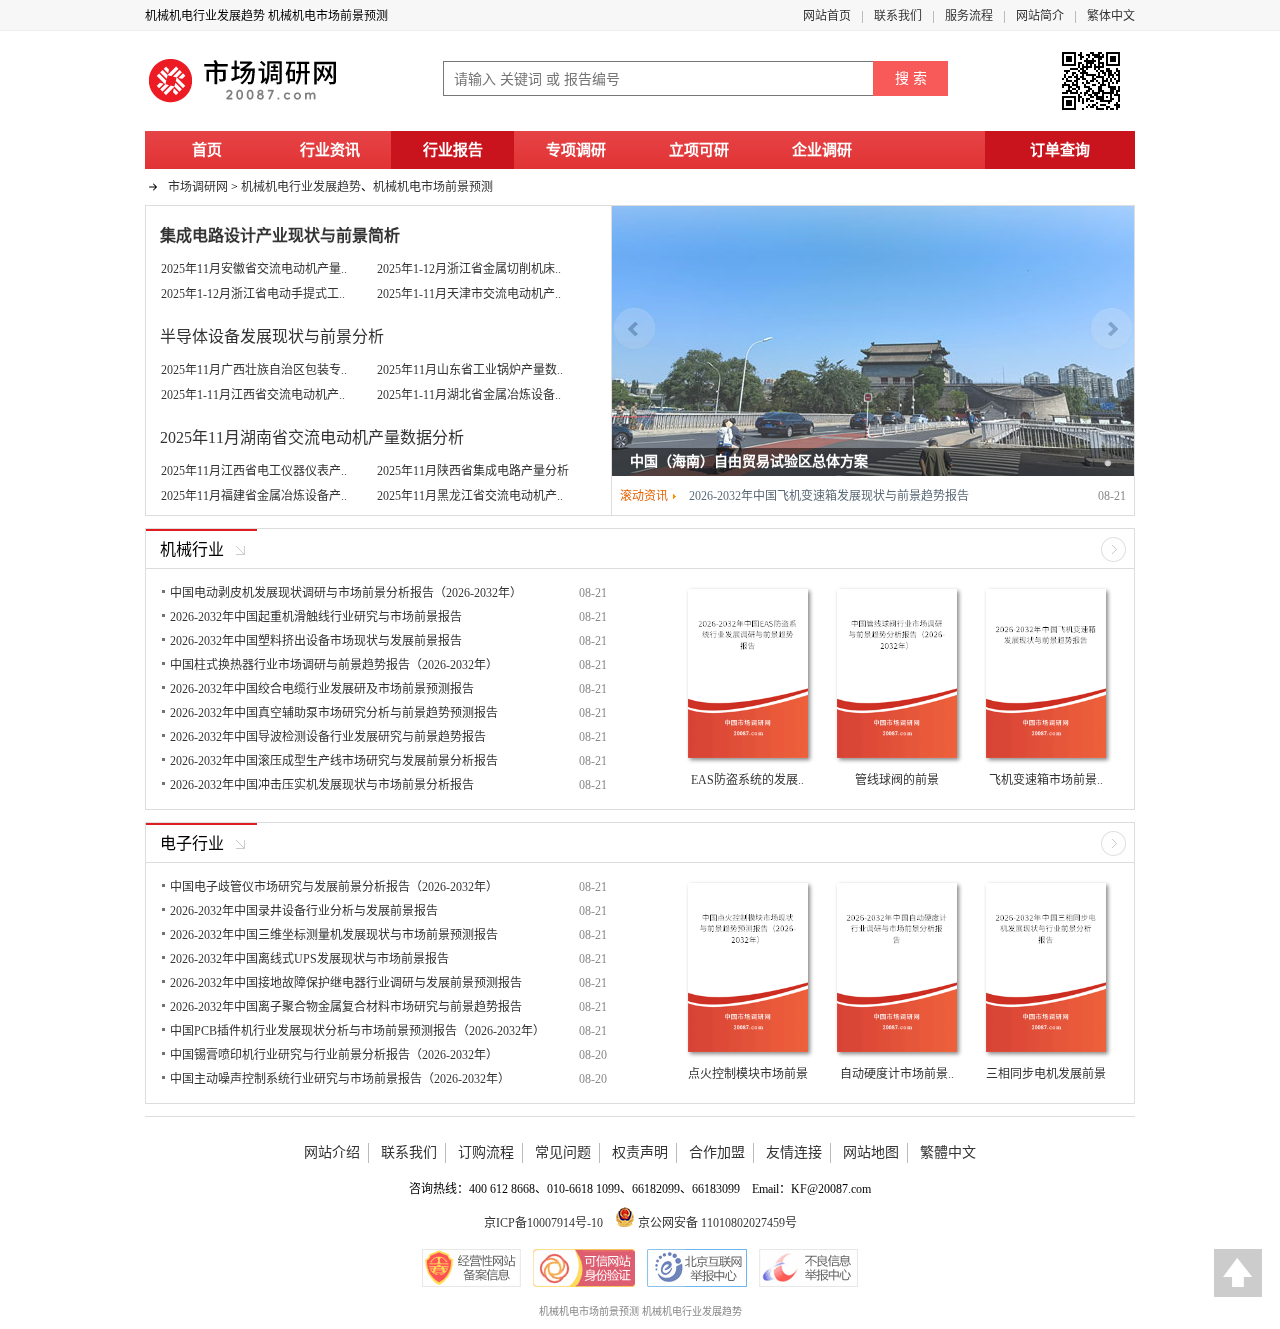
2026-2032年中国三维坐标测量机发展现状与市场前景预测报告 (334, 935)
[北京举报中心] (697, 1268)
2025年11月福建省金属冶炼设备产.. (254, 496)
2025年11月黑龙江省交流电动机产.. (470, 496)
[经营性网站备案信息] (471, 1268)
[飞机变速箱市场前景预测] (1046, 757)
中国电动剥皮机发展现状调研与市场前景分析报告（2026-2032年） (346, 593)
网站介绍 (332, 1152)
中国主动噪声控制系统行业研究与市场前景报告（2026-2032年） (340, 1079)
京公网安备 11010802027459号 (716, 1223)
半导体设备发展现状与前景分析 (272, 336)
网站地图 (871, 1152)
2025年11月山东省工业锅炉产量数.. (470, 370)
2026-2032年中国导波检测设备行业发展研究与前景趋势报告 (328, 737)
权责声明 (640, 1152)
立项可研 (699, 150)
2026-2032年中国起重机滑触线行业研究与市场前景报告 (316, 617)
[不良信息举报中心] (808, 1268)
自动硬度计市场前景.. (897, 1074)
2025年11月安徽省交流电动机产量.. (254, 269)
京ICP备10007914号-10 (543, 1223)
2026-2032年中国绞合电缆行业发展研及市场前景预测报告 (322, 689)
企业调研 (822, 150)
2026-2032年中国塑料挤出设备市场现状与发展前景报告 (316, 641)
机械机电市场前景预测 (433, 187)
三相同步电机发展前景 (1046, 1074)
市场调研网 (198, 187)
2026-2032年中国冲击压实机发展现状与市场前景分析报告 (322, 785)
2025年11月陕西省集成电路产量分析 (473, 471)
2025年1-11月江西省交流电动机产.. (253, 395)
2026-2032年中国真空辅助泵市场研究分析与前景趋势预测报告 (334, 713)
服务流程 (969, 16)
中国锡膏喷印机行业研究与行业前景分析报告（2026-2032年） (334, 1055)
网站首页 (827, 16)
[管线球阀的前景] (897, 757)
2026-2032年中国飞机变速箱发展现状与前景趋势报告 (829, 496)
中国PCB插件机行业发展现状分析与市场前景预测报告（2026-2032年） (357, 1031)
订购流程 (486, 1152)
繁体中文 (1111, 16)
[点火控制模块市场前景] (748, 1051)
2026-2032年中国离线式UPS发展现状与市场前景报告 (309, 959)
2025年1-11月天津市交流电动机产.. (469, 294)
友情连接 (794, 1152)
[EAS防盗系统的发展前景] (748, 757)
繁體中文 (948, 1152)
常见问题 (563, 1152)
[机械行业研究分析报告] (1113, 558)
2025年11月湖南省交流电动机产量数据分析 (312, 437)
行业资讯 (330, 150)
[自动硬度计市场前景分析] (897, 1051)
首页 (207, 150)
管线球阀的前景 (897, 780)
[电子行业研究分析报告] (1113, 852)
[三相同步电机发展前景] (1046, 1051)
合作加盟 (717, 1152)
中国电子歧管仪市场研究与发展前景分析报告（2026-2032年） (334, 887)
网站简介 (1040, 16)
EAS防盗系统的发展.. (747, 780)
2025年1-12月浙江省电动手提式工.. (253, 294)
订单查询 (1060, 150)
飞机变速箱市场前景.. (1046, 780)
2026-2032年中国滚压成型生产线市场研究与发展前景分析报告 (334, 761)
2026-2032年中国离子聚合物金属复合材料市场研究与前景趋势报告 (346, 1007)
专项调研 (576, 150)
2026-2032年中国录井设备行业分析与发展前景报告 (304, 911)
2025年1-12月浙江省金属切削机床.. (469, 269)
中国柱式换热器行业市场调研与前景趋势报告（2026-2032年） (334, 665)
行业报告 (453, 150)
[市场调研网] (245, 102)
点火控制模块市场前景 (748, 1074)
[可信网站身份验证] (584, 1268)
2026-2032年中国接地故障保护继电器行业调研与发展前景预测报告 (346, 983)
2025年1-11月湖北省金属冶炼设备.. (469, 395)
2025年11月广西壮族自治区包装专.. (254, 370)
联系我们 (898, 16)
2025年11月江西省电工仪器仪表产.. (254, 471)
